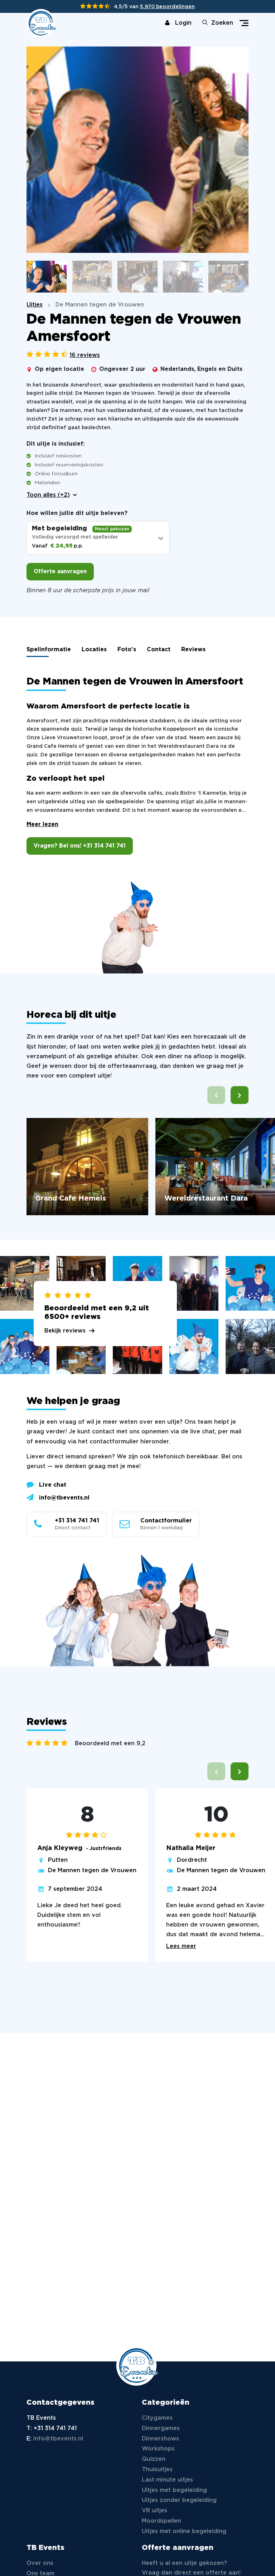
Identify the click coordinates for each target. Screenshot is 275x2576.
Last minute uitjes (167, 2480)
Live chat (53, 1485)
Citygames (157, 2418)
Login (183, 23)
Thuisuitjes (157, 2470)
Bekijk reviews (65, 1331)
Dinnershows (160, 2439)
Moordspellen (161, 2521)
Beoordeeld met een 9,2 (110, 1744)
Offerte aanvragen (60, 572)
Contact (159, 650)
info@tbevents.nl (64, 1498)
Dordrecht (192, 1860)
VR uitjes (155, 2511)
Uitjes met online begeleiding (184, 2531)
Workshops (158, 2449)
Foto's (127, 650)
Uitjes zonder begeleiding (179, 2500)
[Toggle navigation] (244, 23)
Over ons (40, 2563)
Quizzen (154, 2459)
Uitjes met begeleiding (174, 2490)
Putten (58, 1860)
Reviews (193, 650)
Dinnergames (161, 2428)
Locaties (94, 650)
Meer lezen (42, 825)
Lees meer (181, 1946)
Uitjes (35, 305)
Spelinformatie (49, 650)
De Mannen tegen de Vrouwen (92, 1871)
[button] (240, 1095)
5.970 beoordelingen (167, 7)
